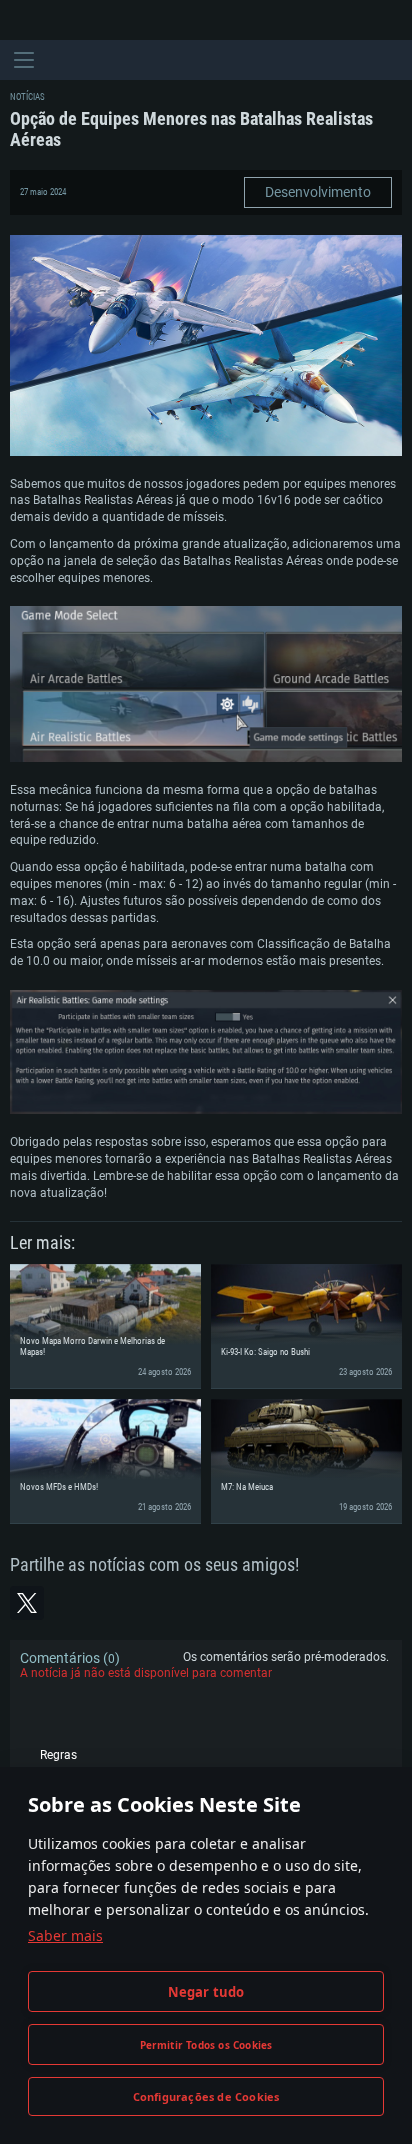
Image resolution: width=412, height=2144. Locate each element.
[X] (27, 1603)
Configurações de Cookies (206, 2096)
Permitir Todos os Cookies (206, 2045)
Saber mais (65, 1935)
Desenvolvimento (318, 192)
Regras (58, 1755)
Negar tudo (206, 1992)
